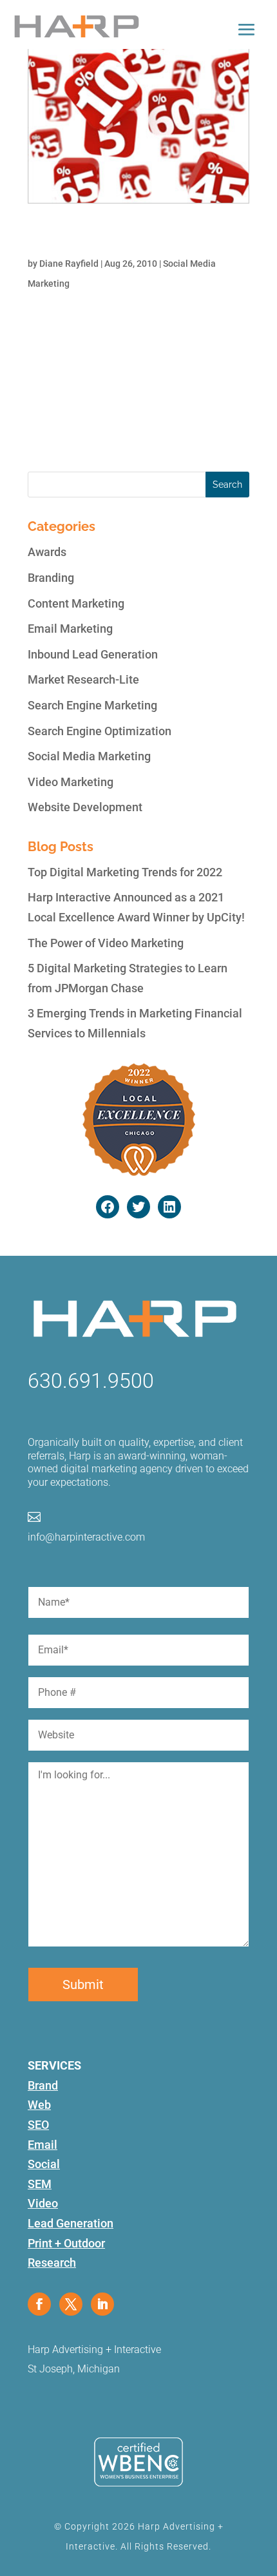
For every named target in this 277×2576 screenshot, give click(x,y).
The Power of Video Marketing (106, 943)
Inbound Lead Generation (93, 654)
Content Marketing (76, 603)
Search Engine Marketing (92, 705)
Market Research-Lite (83, 679)
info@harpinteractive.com (86, 1537)
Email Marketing (70, 629)
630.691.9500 (91, 1381)
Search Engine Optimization (100, 731)
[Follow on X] (71, 2304)
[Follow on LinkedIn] (102, 2304)
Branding (51, 578)
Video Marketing (71, 782)
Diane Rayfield (69, 264)
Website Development (85, 807)
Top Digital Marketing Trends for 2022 (125, 872)
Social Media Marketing (89, 756)
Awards (47, 552)
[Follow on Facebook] (39, 2304)
